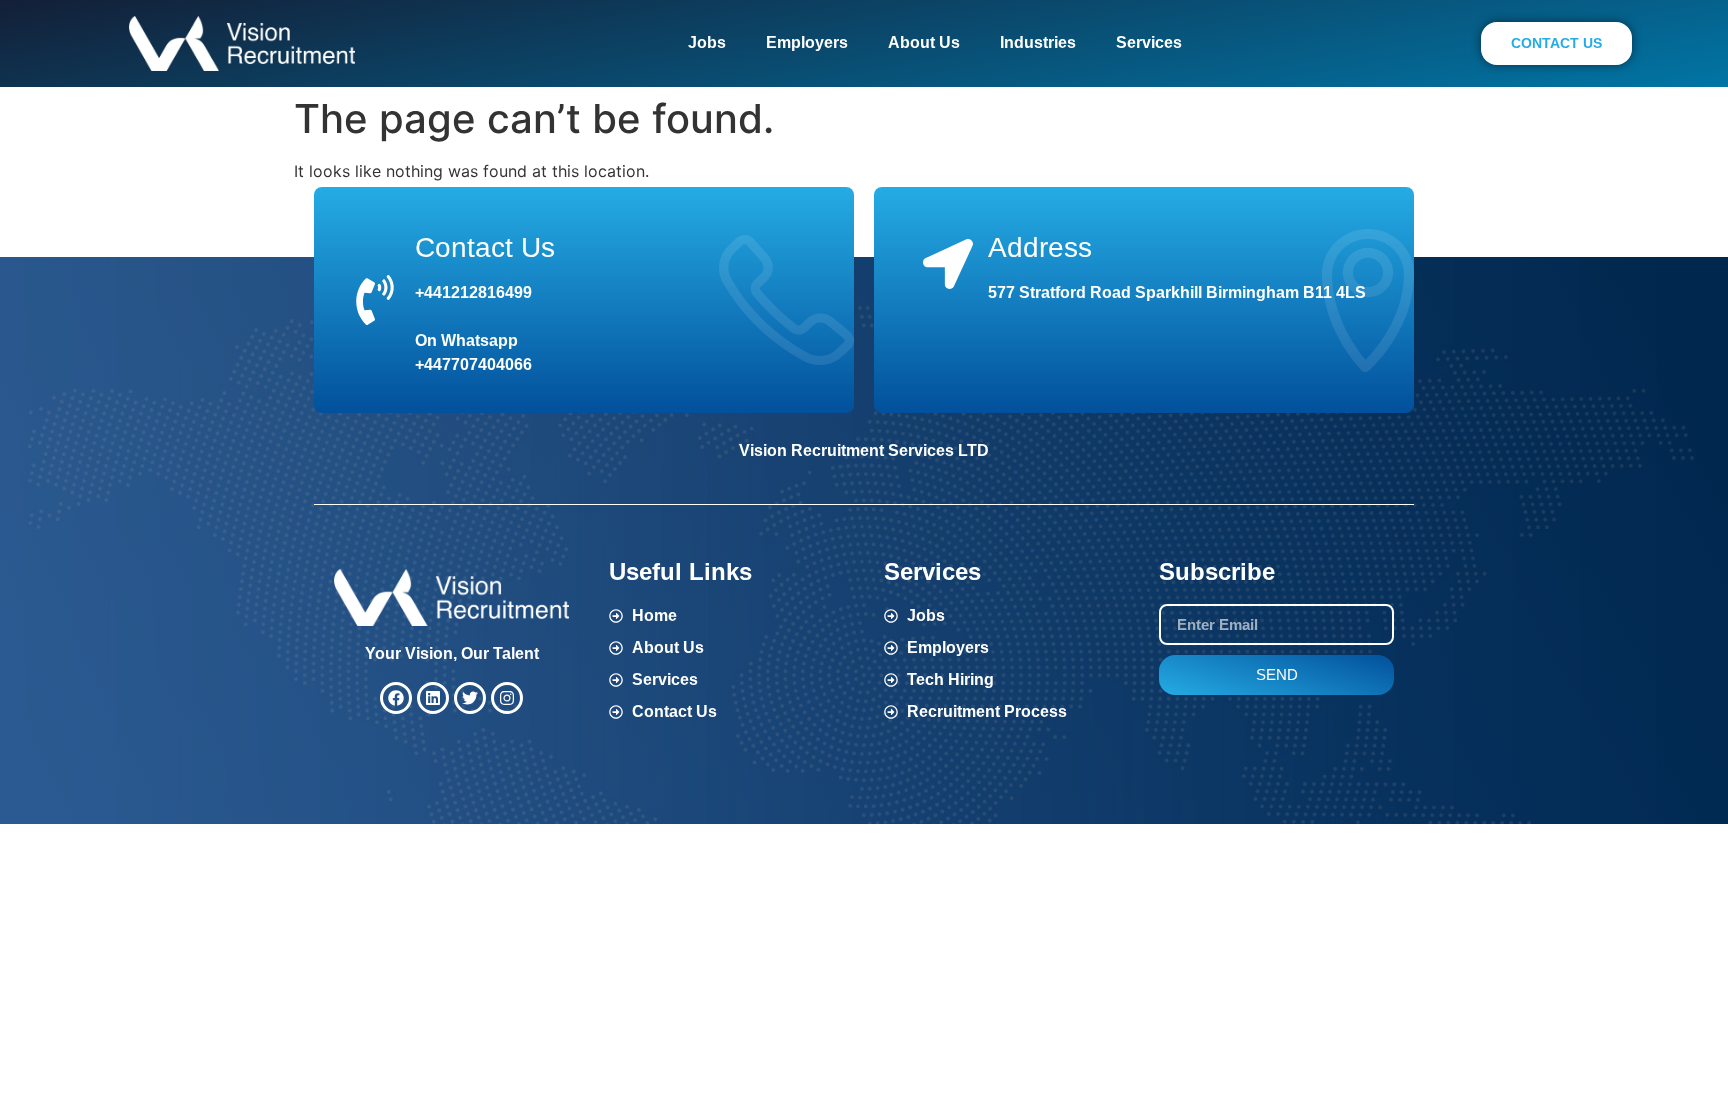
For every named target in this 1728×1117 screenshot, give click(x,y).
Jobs (707, 42)
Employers (807, 42)
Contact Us (485, 247)
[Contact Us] (375, 300)
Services (1149, 42)
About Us (924, 42)
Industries (1038, 42)
